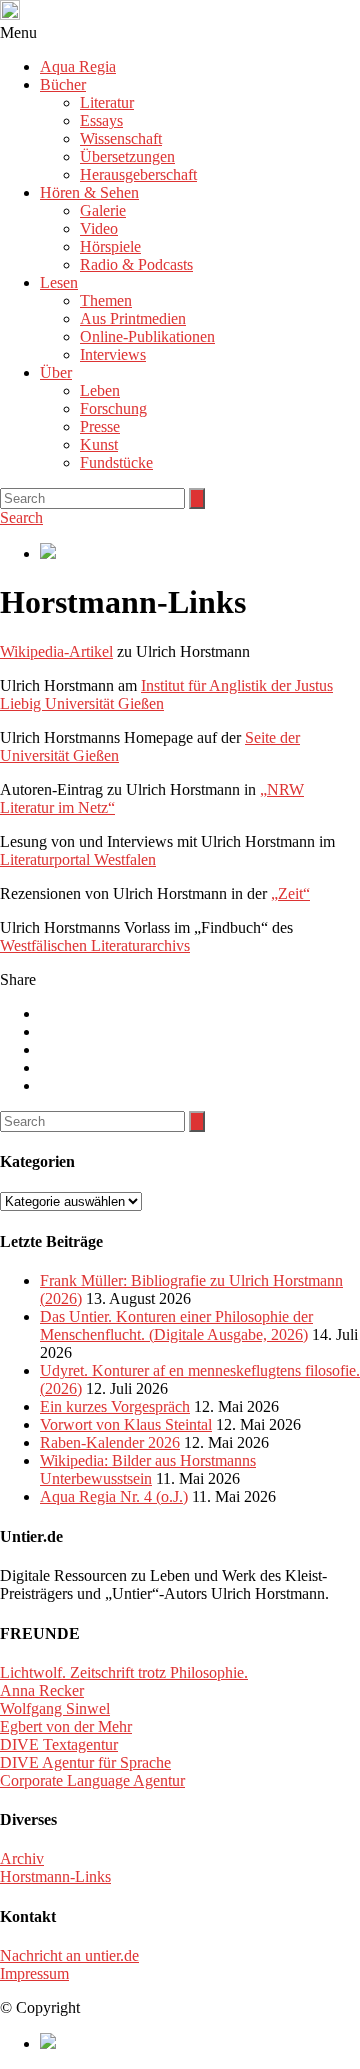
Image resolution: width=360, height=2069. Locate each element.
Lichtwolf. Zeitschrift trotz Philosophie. (124, 1672)
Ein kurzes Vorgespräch (115, 1406)
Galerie (103, 210)
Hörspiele (110, 246)
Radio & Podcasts (136, 264)
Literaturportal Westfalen (78, 859)
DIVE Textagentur (59, 1744)
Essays (101, 120)
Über (56, 372)
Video (99, 228)
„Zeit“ (290, 893)
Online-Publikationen (147, 336)
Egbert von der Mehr (66, 1726)
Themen (106, 300)
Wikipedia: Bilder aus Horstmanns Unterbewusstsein (148, 1469)
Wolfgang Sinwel (55, 1708)
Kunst (99, 444)
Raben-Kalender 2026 (110, 1442)
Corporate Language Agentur (92, 1780)
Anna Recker (42, 1690)
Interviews (113, 354)
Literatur (107, 102)
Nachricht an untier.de (69, 1955)
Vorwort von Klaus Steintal (126, 1424)
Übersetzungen (127, 156)
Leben (100, 390)
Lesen (59, 282)
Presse (100, 426)
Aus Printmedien (133, 318)
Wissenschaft (121, 138)
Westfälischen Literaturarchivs (95, 945)
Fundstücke (116, 462)
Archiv (22, 1858)
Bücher (63, 84)
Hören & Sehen (89, 192)
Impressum (34, 1973)
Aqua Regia (78, 66)
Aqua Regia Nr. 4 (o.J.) (114, 1496)
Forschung (113, 408)
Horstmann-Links (55, 1876)
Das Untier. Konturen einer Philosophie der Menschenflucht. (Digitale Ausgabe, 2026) (176, 1325)
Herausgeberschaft (138, 174)
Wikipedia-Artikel (56, 651)
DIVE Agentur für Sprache (85, 1762)
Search (21, 517)
